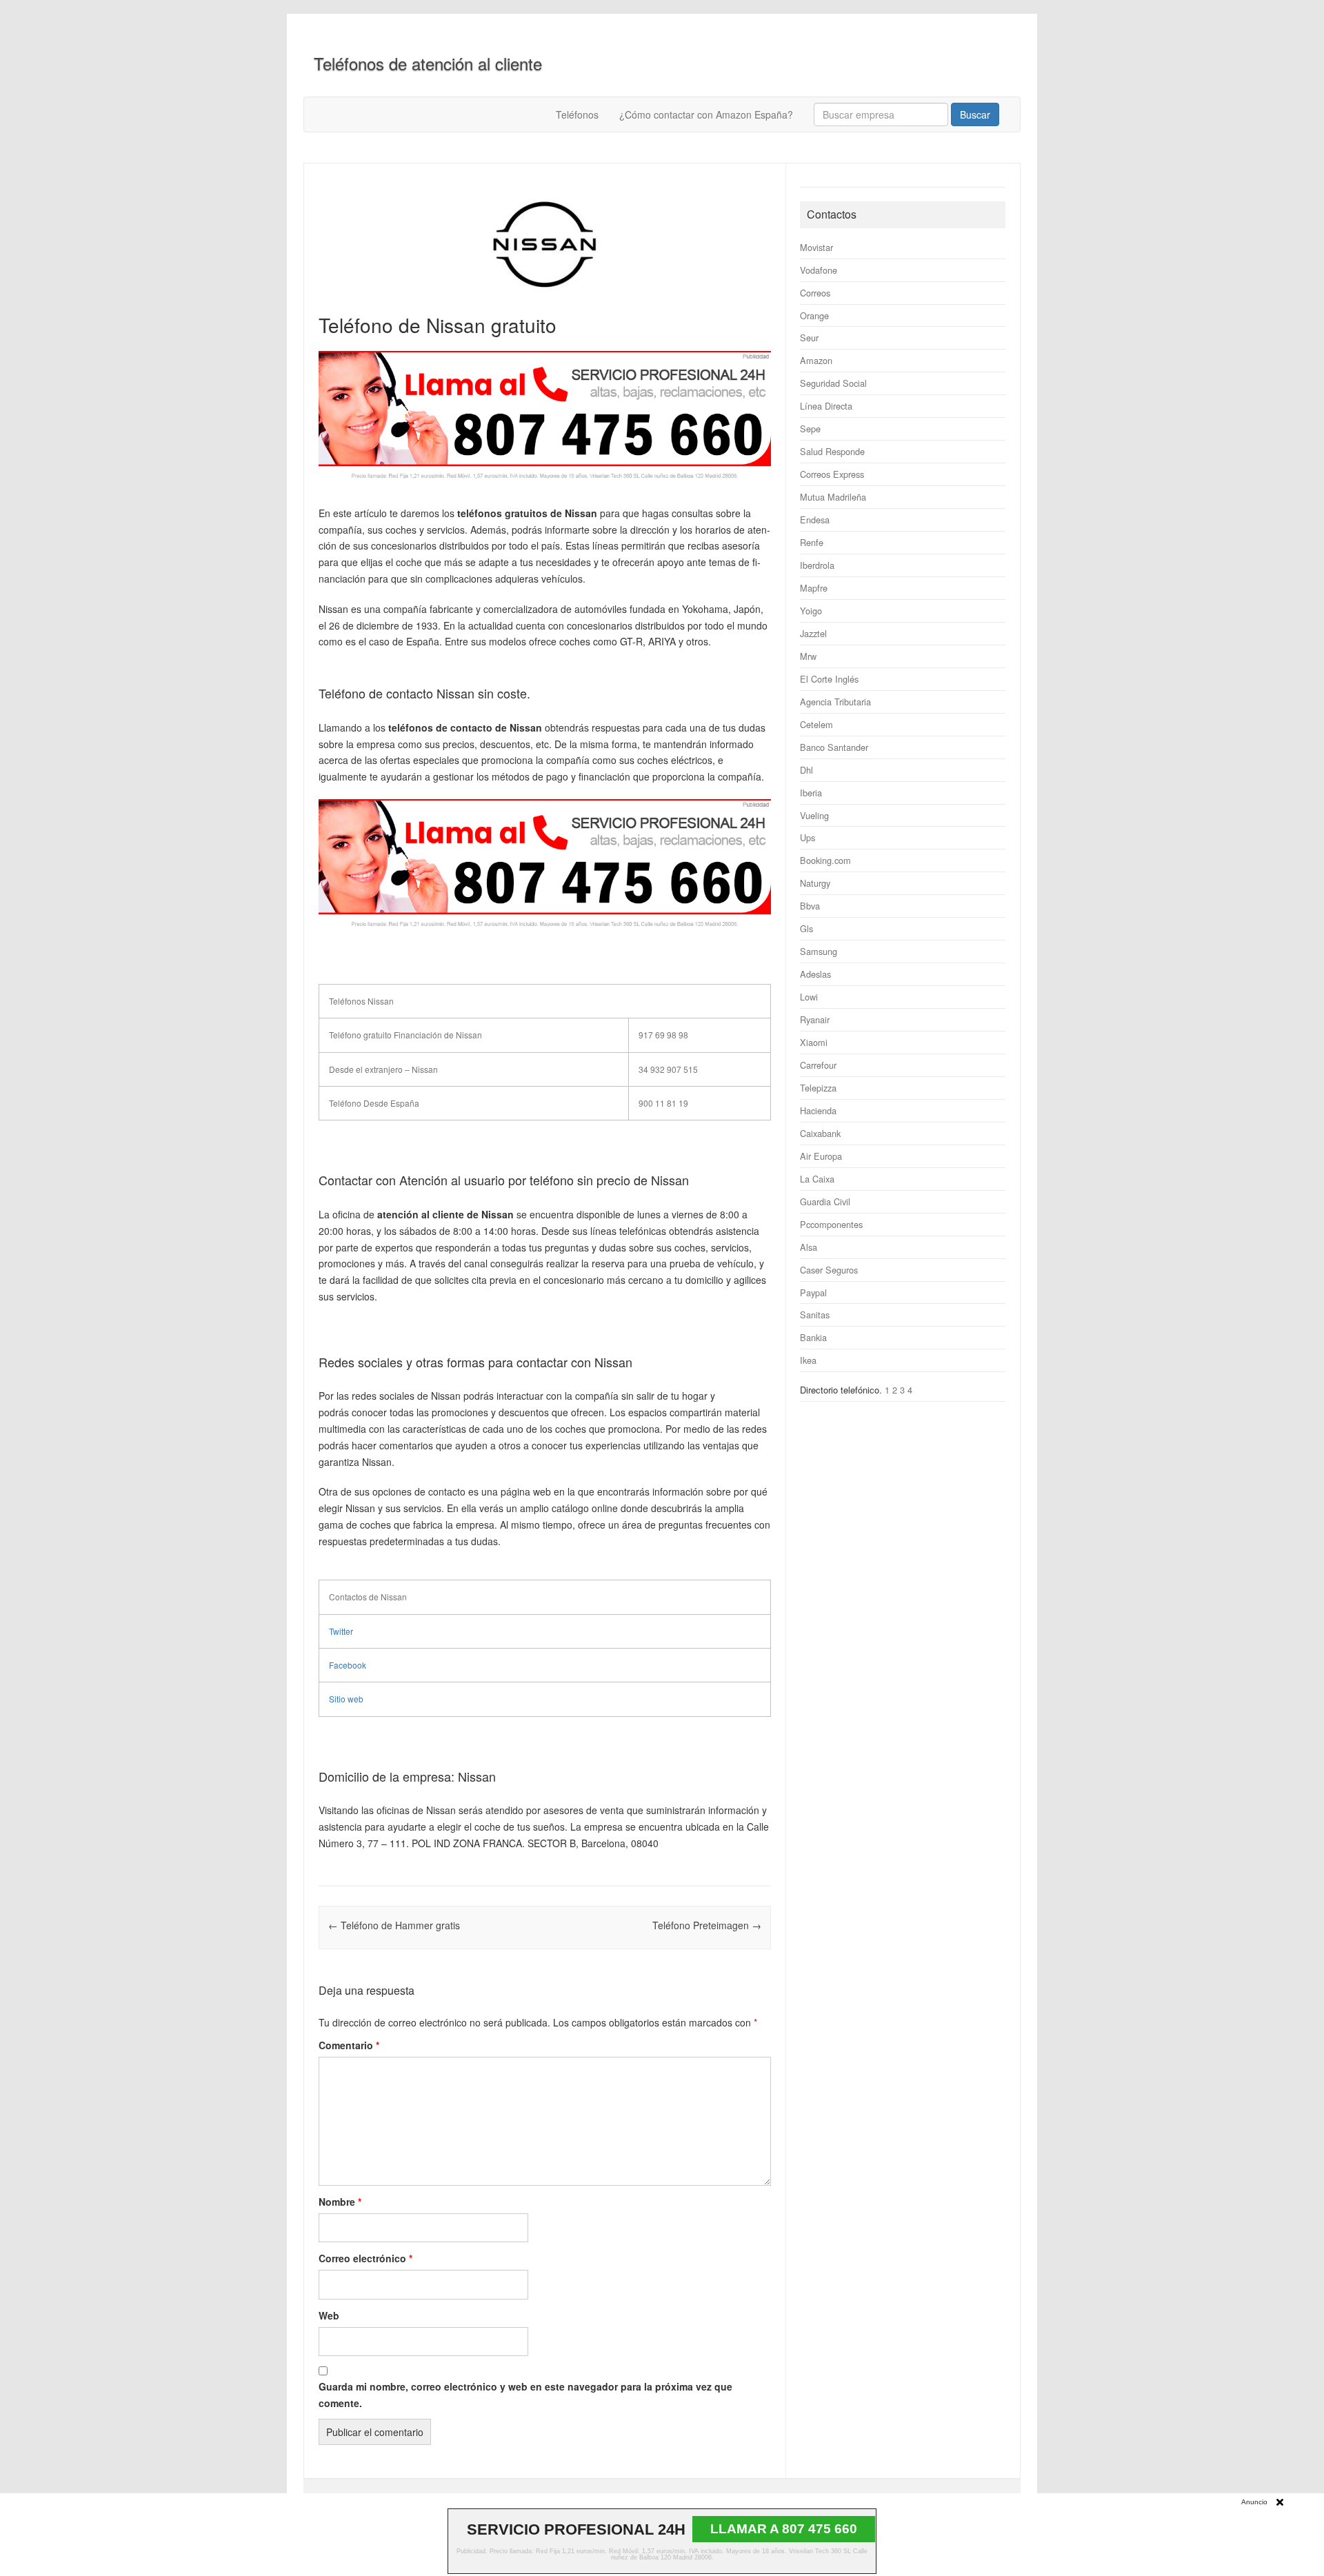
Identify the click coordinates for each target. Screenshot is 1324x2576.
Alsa (809, 1247)
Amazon (816, 360)
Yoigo (811, 611)
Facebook (348, 1665)
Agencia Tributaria (835, 702)
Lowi (809, 997)
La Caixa (817, 1179)
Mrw (808, 656)
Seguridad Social (833, 383)
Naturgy (815, 883)
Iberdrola (817, 565)
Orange (814, 315)
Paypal (813, 1292)
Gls (806, 928)
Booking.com (825, 860)
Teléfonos (577, 114)
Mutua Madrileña (833, 497)
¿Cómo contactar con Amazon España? (706, 114)
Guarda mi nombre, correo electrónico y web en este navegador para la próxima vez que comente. (525, 2395)
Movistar (816, 247)
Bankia (813, 1337)
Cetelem (816, 724)
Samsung (819, 951)
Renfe (812, 542)
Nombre (340, 2202)
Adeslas (815, 974)
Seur (809, 338)
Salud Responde (832, 451)
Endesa (815, 520)
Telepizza (818, 1088)
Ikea (808, 1360)
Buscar (975, 114)
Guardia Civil (825, 1201)
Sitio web (346, 1699)
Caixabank (820, 1133)
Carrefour (818, 1065)
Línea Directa (826, 406)
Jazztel (813, 633)
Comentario (349, 2045)
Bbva (810, 906)
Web (329, 2315)
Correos (815, 293)
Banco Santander (834, 747)
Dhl (806, 770)
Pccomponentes (831, 1224)
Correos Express (832, 474)
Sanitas (815, 1315)
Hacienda (818, 1110)
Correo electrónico (365, 2258)
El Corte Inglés (829, 679)
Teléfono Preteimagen (707, 1925)
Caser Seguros (829, 1270)
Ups (808, 837)
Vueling (814, 815)
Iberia (811, 793)
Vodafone (819, 270)
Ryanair (815, 1019)
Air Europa (821, 1156)
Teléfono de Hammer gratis (394, 1925)
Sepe (810, 429)
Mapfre (814, 588)
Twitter (341, 1631)
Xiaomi (814, 1042)
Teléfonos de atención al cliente (428, 63)
